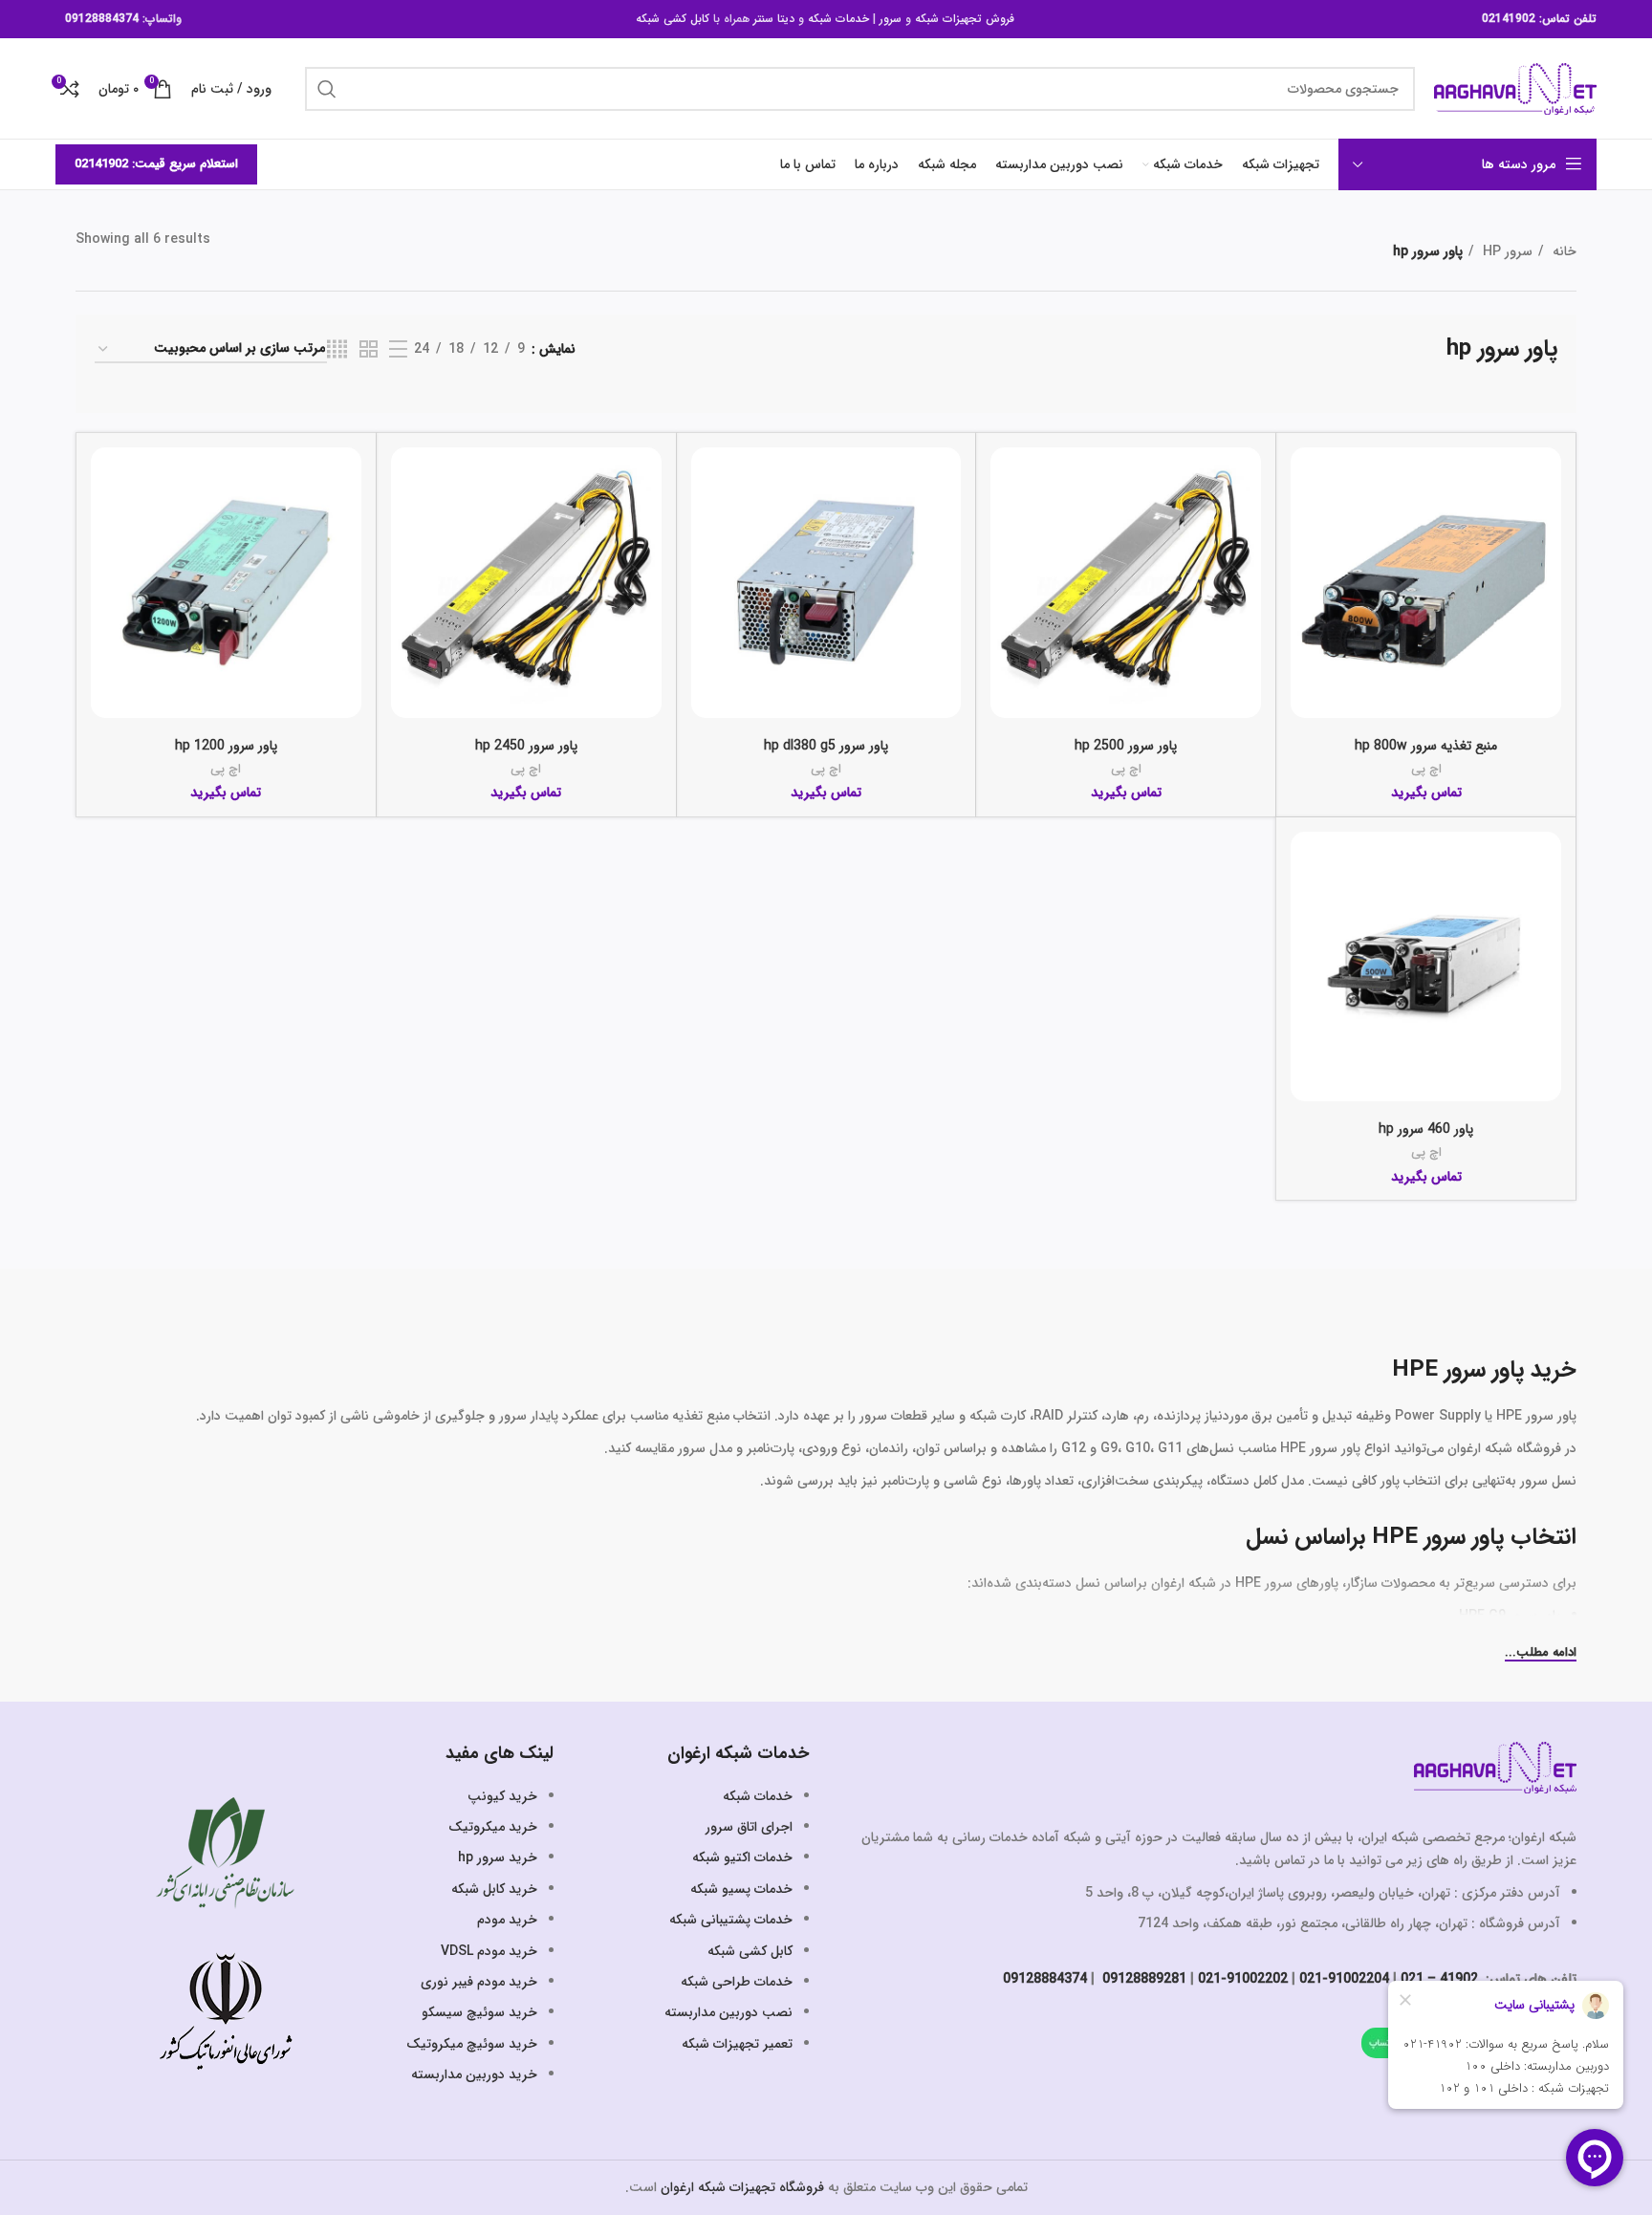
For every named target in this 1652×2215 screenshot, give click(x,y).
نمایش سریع (1305, 521)
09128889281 (1142, 1979)
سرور (891, 19)
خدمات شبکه (838, 19)
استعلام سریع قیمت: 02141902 (156, 164)
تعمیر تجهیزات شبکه (737, 2044)
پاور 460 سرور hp (1426, 1129)
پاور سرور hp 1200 (226, 746)
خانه (1563, 251)
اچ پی (1426, 769)
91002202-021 (1243, 1979)
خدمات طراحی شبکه (737, 1982)
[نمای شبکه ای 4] (337, 350)
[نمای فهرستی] (398, 350)
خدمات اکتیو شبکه (742, 1857)
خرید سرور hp (498, 1857)
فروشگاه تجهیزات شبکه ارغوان (742, 2187)
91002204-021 (1344, 1979)
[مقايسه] (1305, 478)
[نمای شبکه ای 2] (369, 350)
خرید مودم (507, 1920)
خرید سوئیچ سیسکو (479, 2012)
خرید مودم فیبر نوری (479, 1982)
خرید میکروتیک (493, 1827)
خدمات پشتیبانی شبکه (731, 1920)
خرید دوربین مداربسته (474, 2074)
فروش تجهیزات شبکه (965, 19)
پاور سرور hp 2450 (526, 746)
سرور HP (1506, 251)
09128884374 (102, 19)
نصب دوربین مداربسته (728, 2012)
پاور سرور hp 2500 (1126, 746)
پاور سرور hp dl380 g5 (826, 746)
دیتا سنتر (774, 19)
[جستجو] (327, 89)
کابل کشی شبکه (673, 19)
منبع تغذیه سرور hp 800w (1426, 746)
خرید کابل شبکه (494, 1889)
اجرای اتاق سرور (749, 1827)
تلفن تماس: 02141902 (1539, 19)
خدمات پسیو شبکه (741, 1889)
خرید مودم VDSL (489, 1951)
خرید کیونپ (502, 1796)
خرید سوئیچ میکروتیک (472, 2044)
